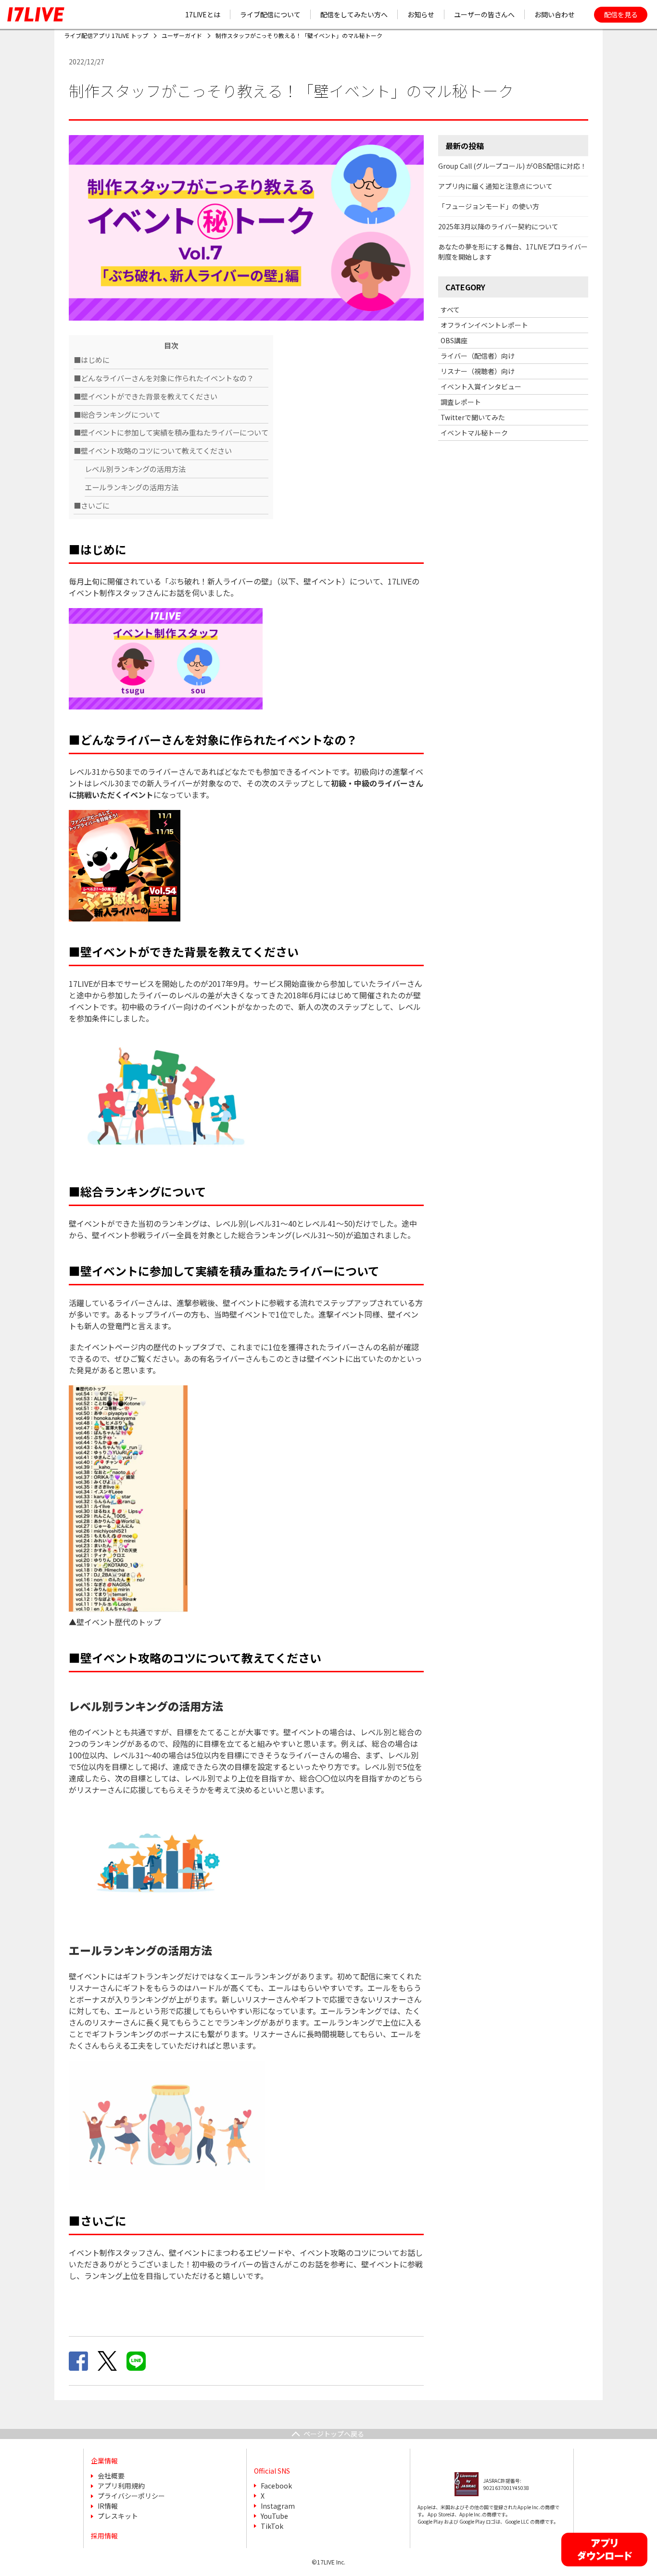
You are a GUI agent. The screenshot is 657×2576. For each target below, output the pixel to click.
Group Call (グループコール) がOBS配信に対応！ (512, 166)
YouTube (274, 2516)
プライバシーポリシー (131, 2496)
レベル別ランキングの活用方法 (135, 469)
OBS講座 (454, 340)
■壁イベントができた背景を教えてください (145, 396)
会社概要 (111, 2476)
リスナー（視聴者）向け (478, 371)
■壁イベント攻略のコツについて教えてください (153, 450)
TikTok (272, 2526)
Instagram (278, 2506)
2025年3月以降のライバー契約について (498, 226)
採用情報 (104, 2536)
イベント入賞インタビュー (481, 386)
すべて (450, 310)
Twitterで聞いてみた (473, 417)
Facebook (276, 2486)
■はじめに (92, 360)
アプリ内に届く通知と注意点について (495, 186)
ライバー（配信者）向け (478, 356)
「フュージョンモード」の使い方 (489, 206)
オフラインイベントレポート (484, 325)
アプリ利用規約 (121, 2486)
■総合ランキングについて (117, 414)
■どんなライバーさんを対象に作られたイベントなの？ (164, 378)
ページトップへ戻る (334, 2434)
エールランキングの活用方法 (132, 487)
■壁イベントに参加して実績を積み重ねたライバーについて (171, 432)
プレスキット (118, 2516)
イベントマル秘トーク (474, 433)
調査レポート (461, 402)
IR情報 (108, 2506)
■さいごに (92, 505)
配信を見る (621, 14)
